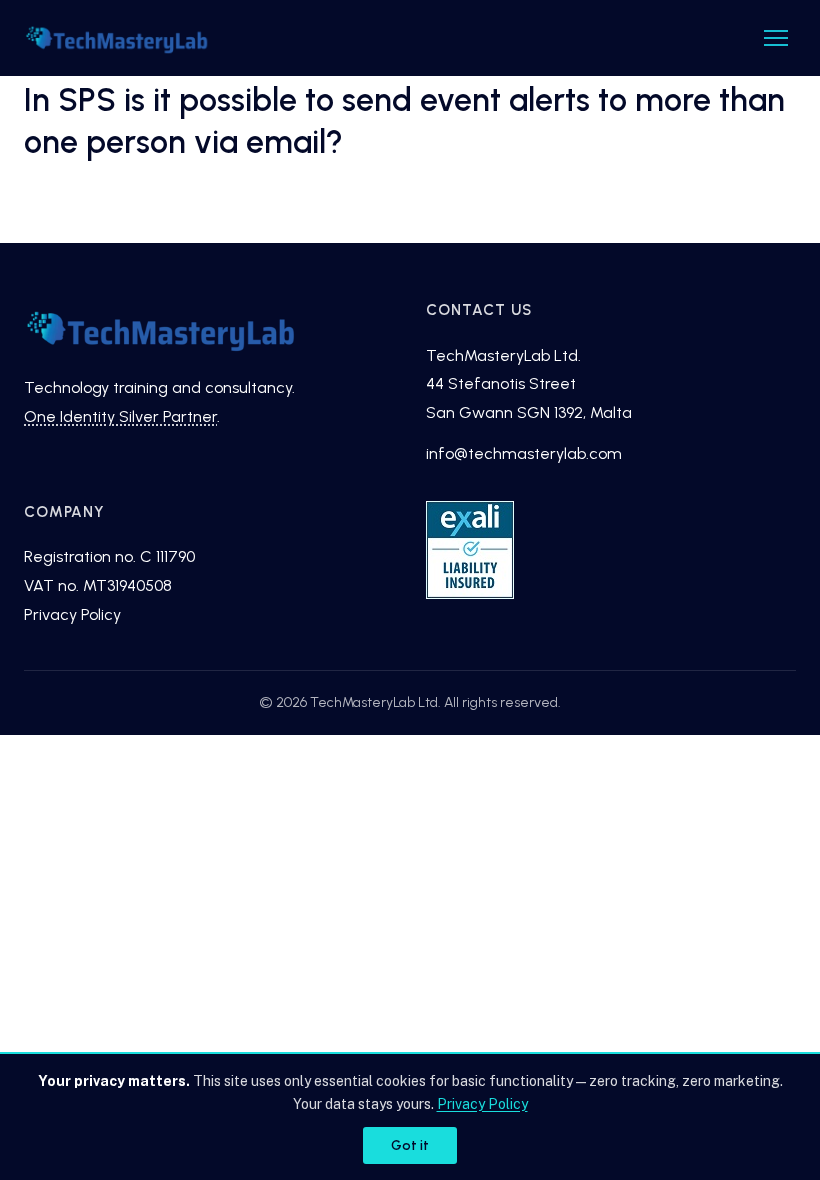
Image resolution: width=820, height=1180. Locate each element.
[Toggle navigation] (776, 38)
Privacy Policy (72, 614)
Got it (410, 1145)
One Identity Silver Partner (120, 416)
